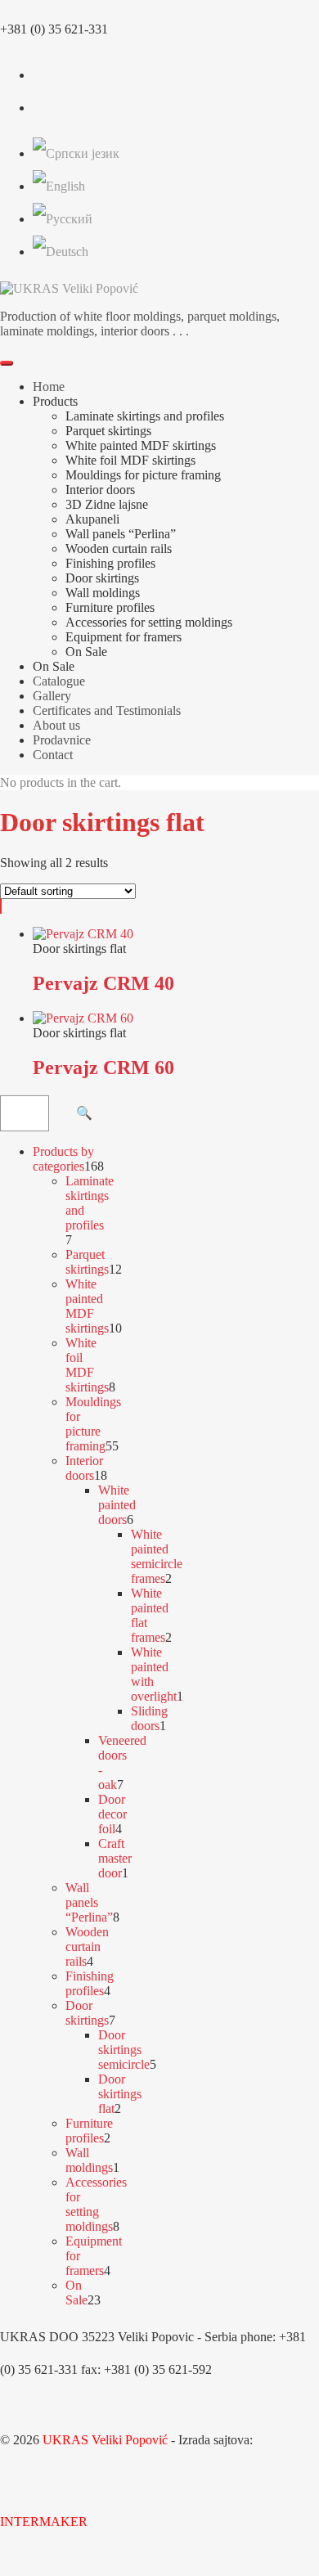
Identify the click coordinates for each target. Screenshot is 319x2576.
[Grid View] (1, 906)
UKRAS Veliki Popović (105, 2440)
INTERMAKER (44, 2522)
